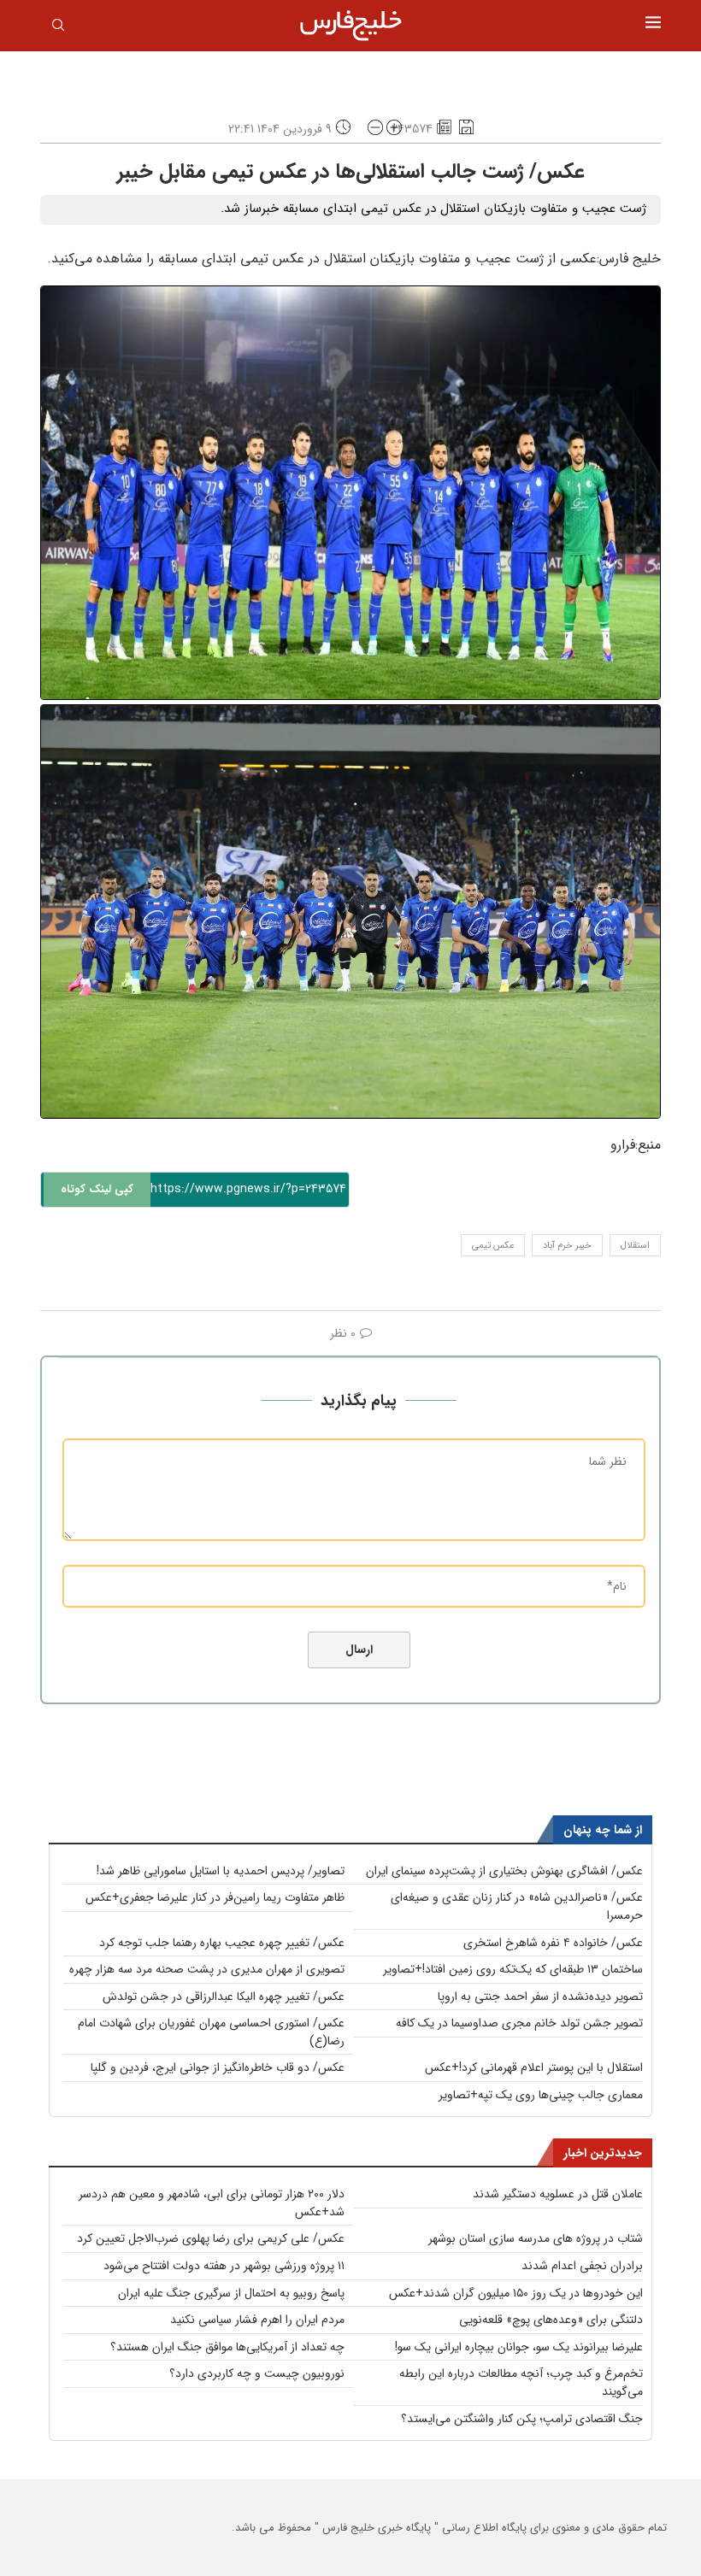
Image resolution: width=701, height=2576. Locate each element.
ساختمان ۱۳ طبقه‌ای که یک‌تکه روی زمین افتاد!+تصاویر (513, 1969)
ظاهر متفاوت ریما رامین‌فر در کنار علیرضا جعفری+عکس (215, 1897)
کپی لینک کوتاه (97, 1189)
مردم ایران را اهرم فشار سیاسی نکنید (257, 2320)
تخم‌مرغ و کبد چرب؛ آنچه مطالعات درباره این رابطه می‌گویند (521, 2382)
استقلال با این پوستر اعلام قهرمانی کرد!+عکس (534, 2067)
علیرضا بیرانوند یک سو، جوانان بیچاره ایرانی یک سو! (519, 2347)
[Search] (58, 28)
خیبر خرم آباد (567, 1246)
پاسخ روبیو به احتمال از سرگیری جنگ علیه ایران (231, 2293)
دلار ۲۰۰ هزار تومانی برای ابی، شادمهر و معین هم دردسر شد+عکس (212, 2203)
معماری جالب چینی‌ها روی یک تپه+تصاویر (541, 2095)
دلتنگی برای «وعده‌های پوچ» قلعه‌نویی (551, 2320)
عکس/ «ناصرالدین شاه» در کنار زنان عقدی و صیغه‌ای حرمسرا (517, 1906)
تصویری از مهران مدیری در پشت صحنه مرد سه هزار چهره (207, 1969)
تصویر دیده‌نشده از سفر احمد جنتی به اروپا (540, 1997)
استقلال (635, 1246)
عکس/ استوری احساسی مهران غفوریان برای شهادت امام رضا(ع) (211, 2032)
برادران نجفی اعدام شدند (582, 2266)
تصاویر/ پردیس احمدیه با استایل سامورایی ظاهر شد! (221, 1871)
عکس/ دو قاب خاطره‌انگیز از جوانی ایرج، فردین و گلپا (218, 2067)
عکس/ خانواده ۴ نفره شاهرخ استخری (553, 1943)
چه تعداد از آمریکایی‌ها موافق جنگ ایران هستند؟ (227, 2347)
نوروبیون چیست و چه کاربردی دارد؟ (257, 2373)
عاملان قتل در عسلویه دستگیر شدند (558, 2194)
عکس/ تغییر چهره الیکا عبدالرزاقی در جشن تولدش (224, 1997)
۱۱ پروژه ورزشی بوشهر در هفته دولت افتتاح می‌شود (224, 2266)
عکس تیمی (493, 1246)
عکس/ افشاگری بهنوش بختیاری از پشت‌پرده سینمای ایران (504, 1871)
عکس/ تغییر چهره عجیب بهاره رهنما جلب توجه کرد (222, 1943)
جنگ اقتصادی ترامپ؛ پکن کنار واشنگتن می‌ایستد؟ (522, 2419)
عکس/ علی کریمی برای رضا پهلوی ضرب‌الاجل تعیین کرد (211, 2238)
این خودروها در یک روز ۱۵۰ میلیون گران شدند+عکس (516, 2293)
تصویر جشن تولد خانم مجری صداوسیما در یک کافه (519, 2023)
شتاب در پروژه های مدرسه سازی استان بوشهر (536, 2238)
